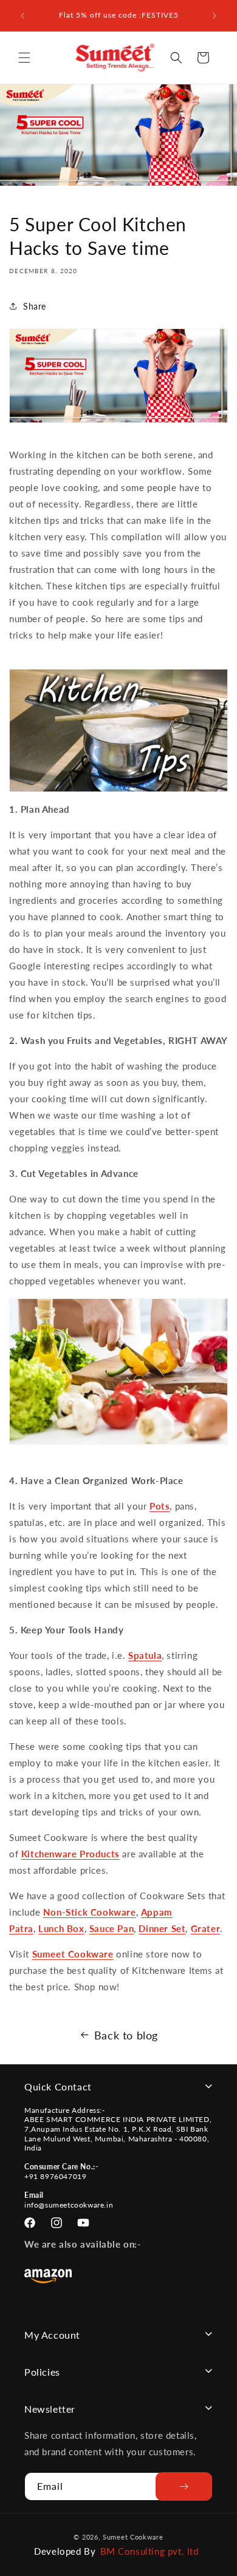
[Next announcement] (215, 16)
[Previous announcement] (22, 16)
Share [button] (35, 306)
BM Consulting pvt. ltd (149, 2551)
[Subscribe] (184, 2486)
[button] (24, 58)
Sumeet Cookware (73, 1954)
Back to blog (126, 2035)
